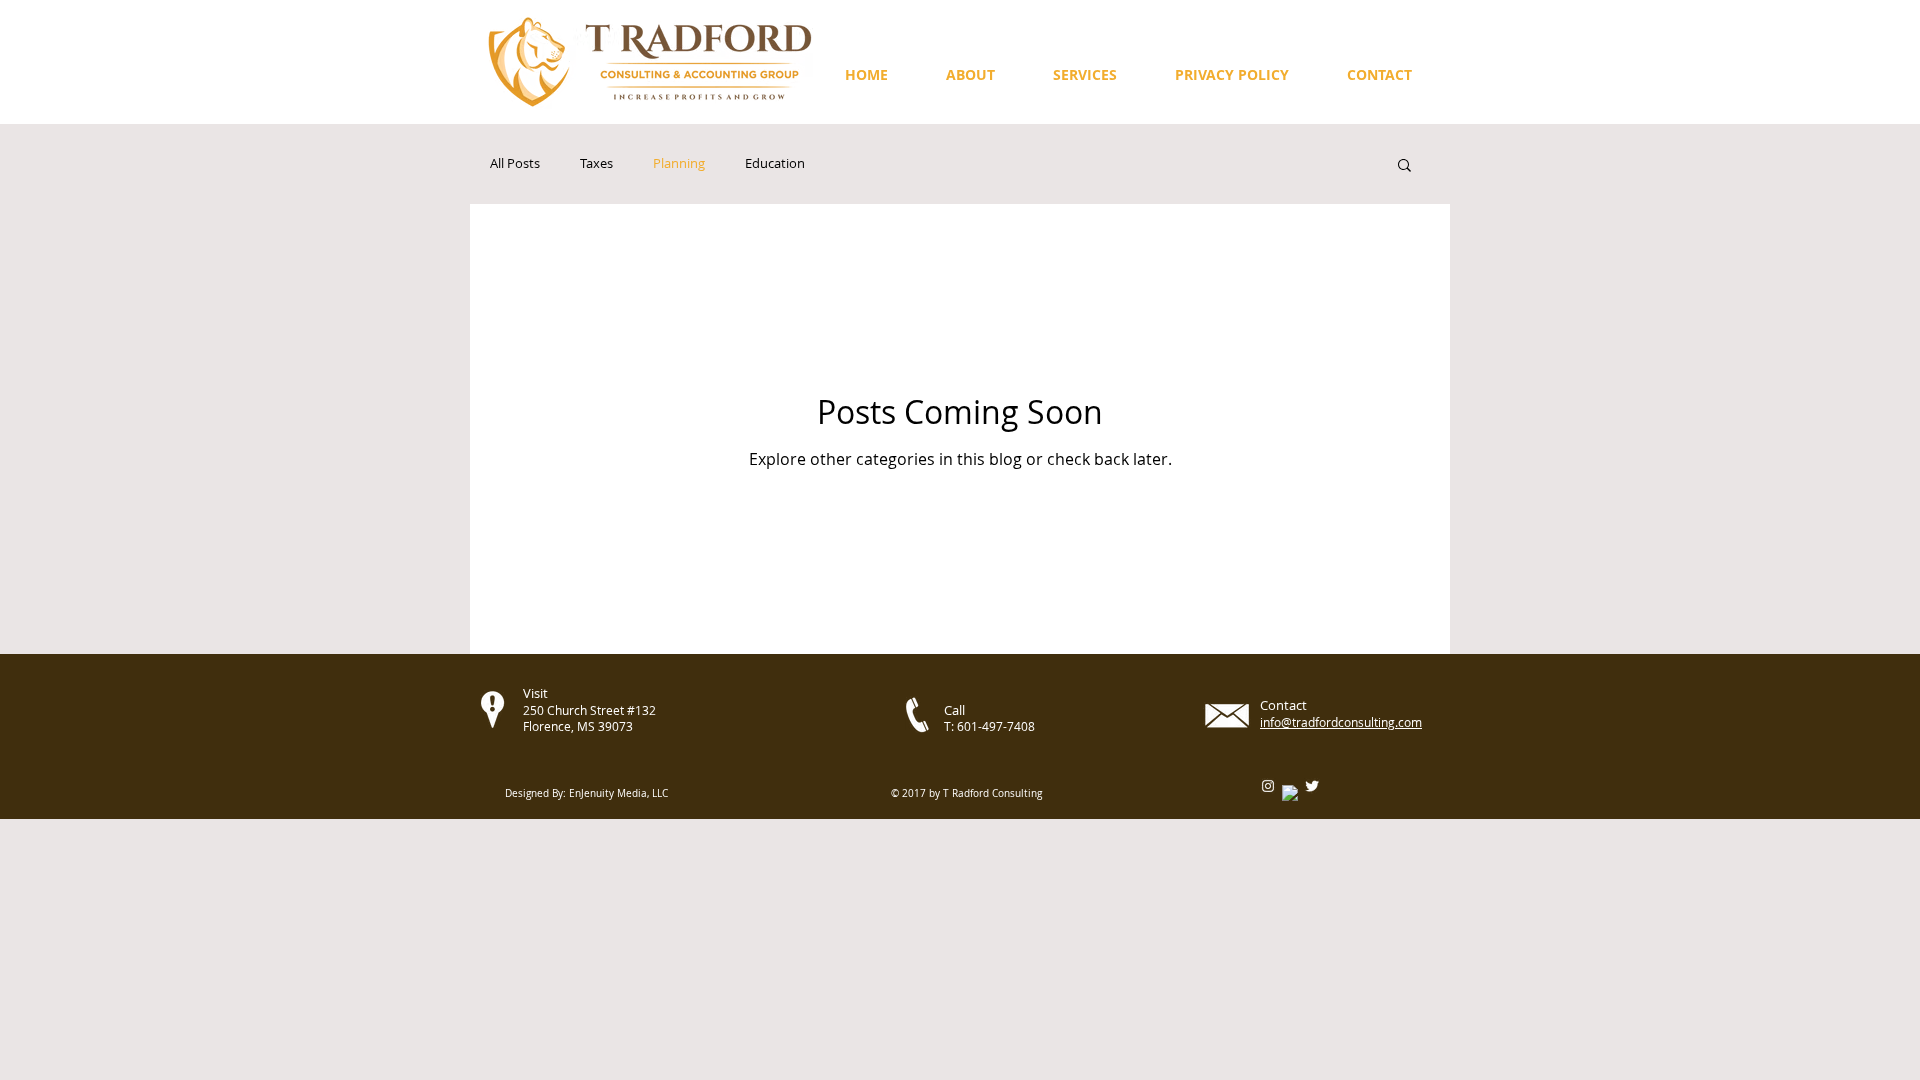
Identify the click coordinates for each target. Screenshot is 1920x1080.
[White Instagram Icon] (1268, 786)
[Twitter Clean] (1312, 786)
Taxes (596, 164)
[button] (1379, 74)
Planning (679, 164)
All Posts (515, 164)
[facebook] (1290, 793)
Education (775, 164)
